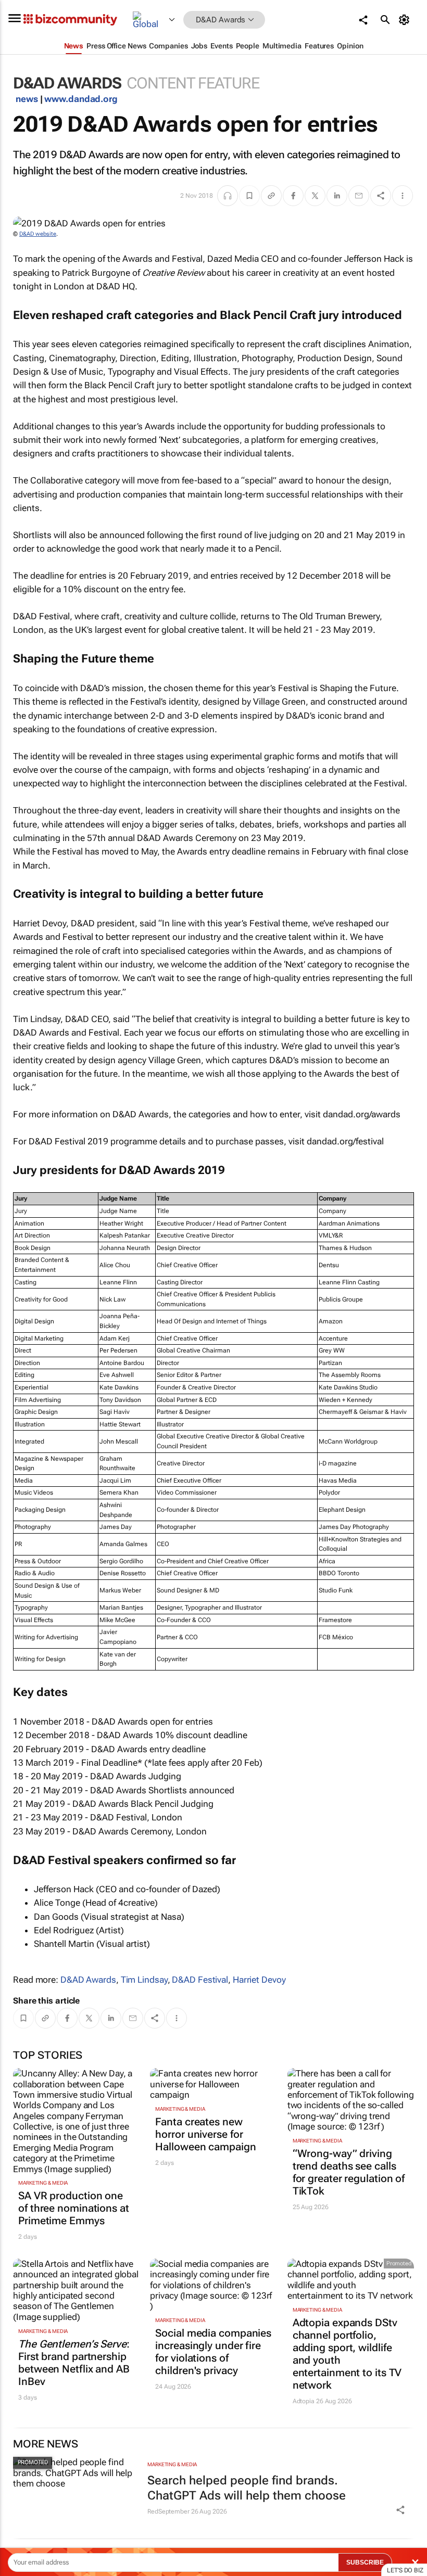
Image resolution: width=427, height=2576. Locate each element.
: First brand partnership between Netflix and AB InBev (74, 2363)
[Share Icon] (400, 2510)
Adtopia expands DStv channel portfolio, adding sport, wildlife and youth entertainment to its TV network (347, 2354)
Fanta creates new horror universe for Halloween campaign (205, 2134)
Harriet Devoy (259, 1980)
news (27, 99)
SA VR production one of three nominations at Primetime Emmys (74, 2208)
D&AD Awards (88, 1980)
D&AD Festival (200, 1980)
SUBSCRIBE (365, 2562)
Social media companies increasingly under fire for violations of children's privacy (213, 2352)
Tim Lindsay (144, 1980)
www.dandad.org (81, 99)
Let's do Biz (405, 2570)
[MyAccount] (406, 20)
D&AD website (38, 234)
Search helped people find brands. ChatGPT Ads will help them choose (247, 2488)
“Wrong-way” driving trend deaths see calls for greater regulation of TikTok (349, 2172)
